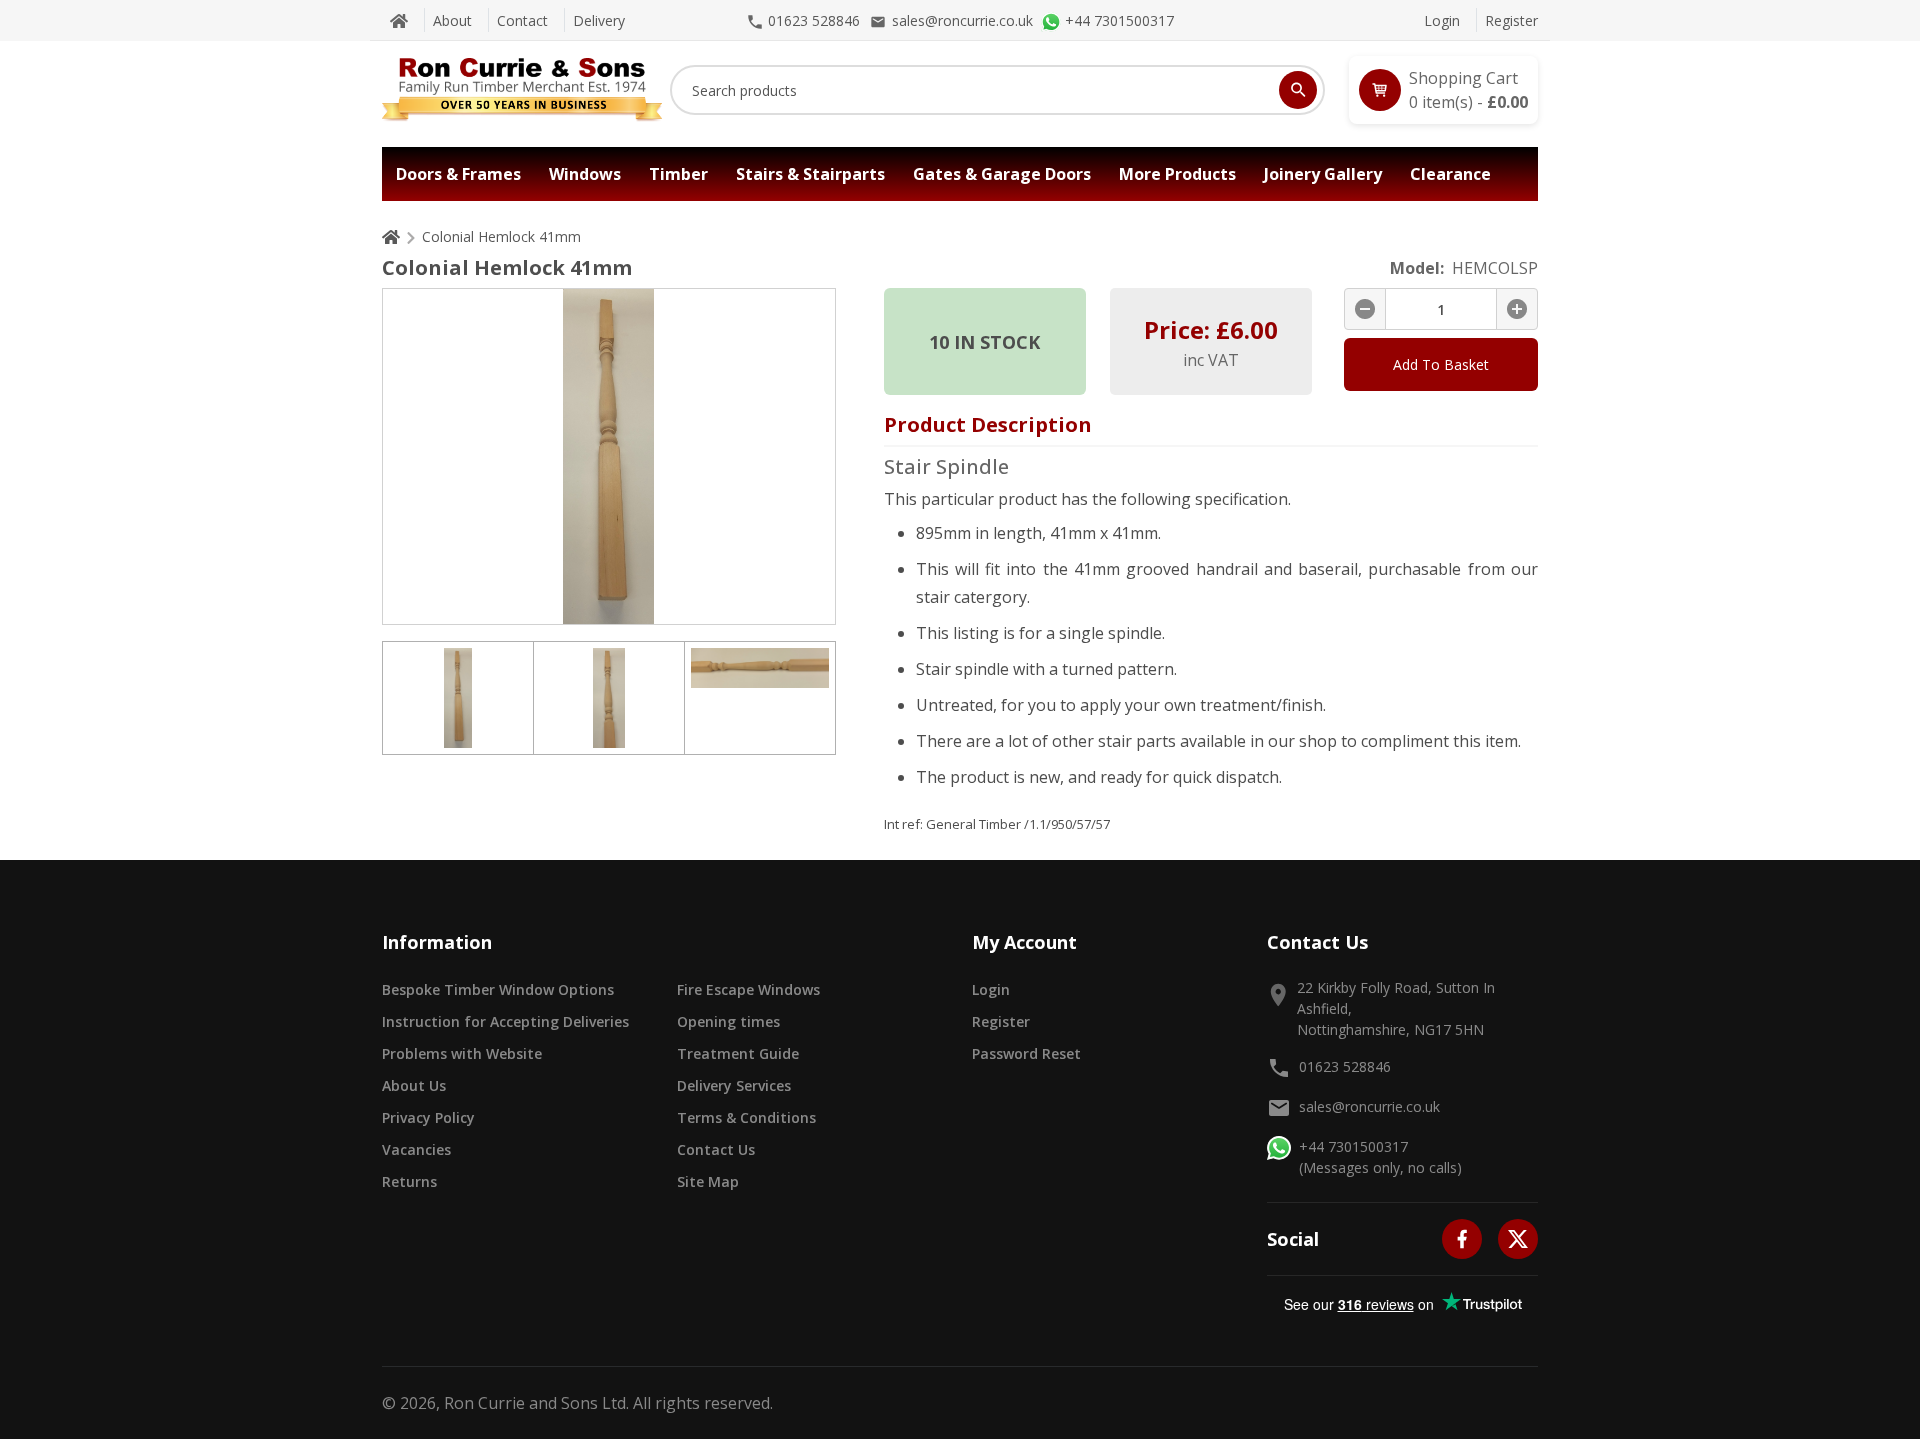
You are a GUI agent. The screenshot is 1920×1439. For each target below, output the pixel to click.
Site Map (708, 1181)
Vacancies (416, 1149)
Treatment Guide (738, 1053)
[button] (1443, 90)
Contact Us (716, 1149)
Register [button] (1001, 1021)
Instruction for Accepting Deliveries (505, 1021)
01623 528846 (1345, 1066)
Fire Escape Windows (748, 989)
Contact (522, 20)
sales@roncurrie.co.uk (1369, 1106)
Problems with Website (462, 1053)
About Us (414, 1085)
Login (1442, 20)
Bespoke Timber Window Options (498, 989)
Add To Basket (1441, 364)
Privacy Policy (428, 1117)
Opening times (728, 1021)
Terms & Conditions (746, 1117)
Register (1511, 20)
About (452, 20)
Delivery (599, 20)
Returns (409, 1181)
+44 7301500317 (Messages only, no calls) (1380, 1157)
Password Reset (1026, 1053)
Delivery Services (734, 1085)
